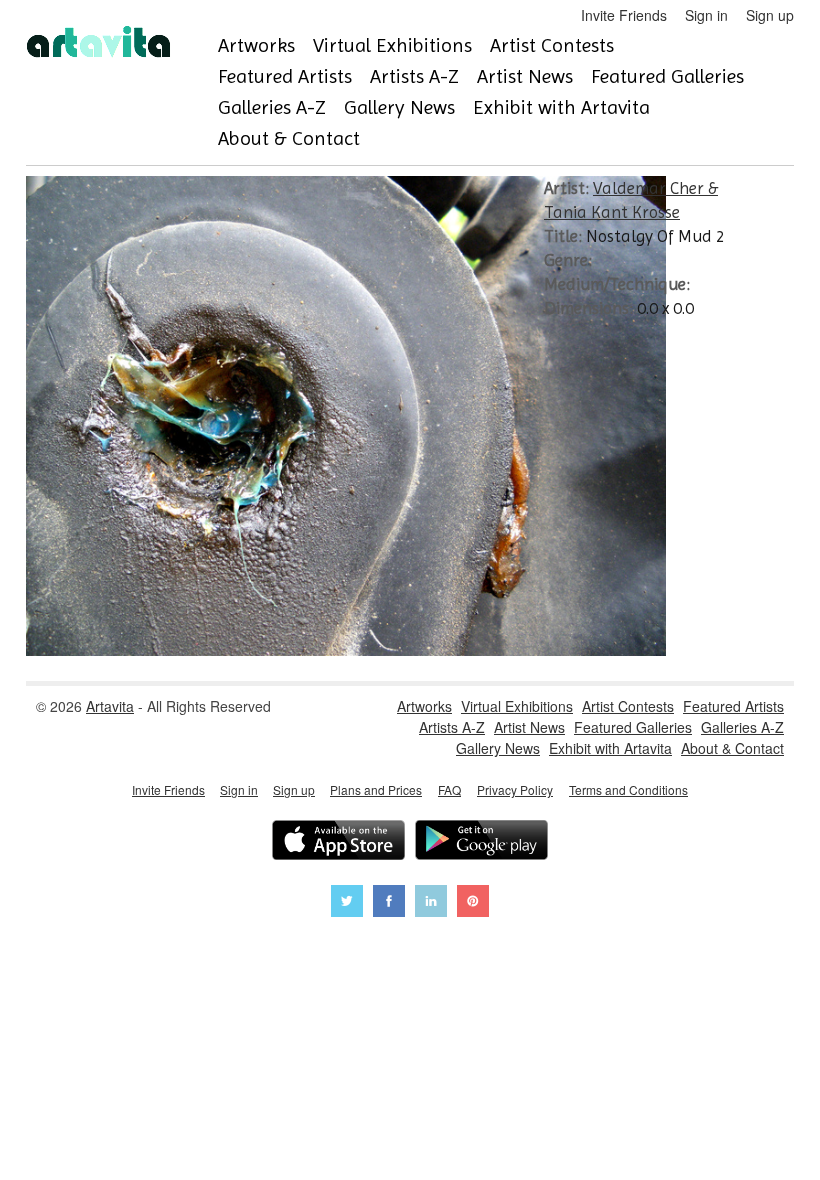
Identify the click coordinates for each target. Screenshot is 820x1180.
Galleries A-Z (272, 107)
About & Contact (289, 138)
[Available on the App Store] (338, 842)
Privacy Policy (515, 789)
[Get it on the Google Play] (481, 842)
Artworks (256, 45)
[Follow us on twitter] (347, 903)
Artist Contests (552, 45)
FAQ (449, 789)
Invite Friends (624, 15)
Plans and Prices (376, 789)
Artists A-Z (414, 76)
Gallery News (399, 107)
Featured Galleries (667, 76)
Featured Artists (285, 76)
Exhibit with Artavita (561, 107)
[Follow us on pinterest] (473, 903)
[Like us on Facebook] (389, 903)
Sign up (770, 15)
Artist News (525, 76)
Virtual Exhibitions (392, 45)
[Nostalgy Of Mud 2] (346, 650)
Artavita (110, 706)
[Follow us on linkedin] (431, 903)
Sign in (706, 15)
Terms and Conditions (628, 789)
